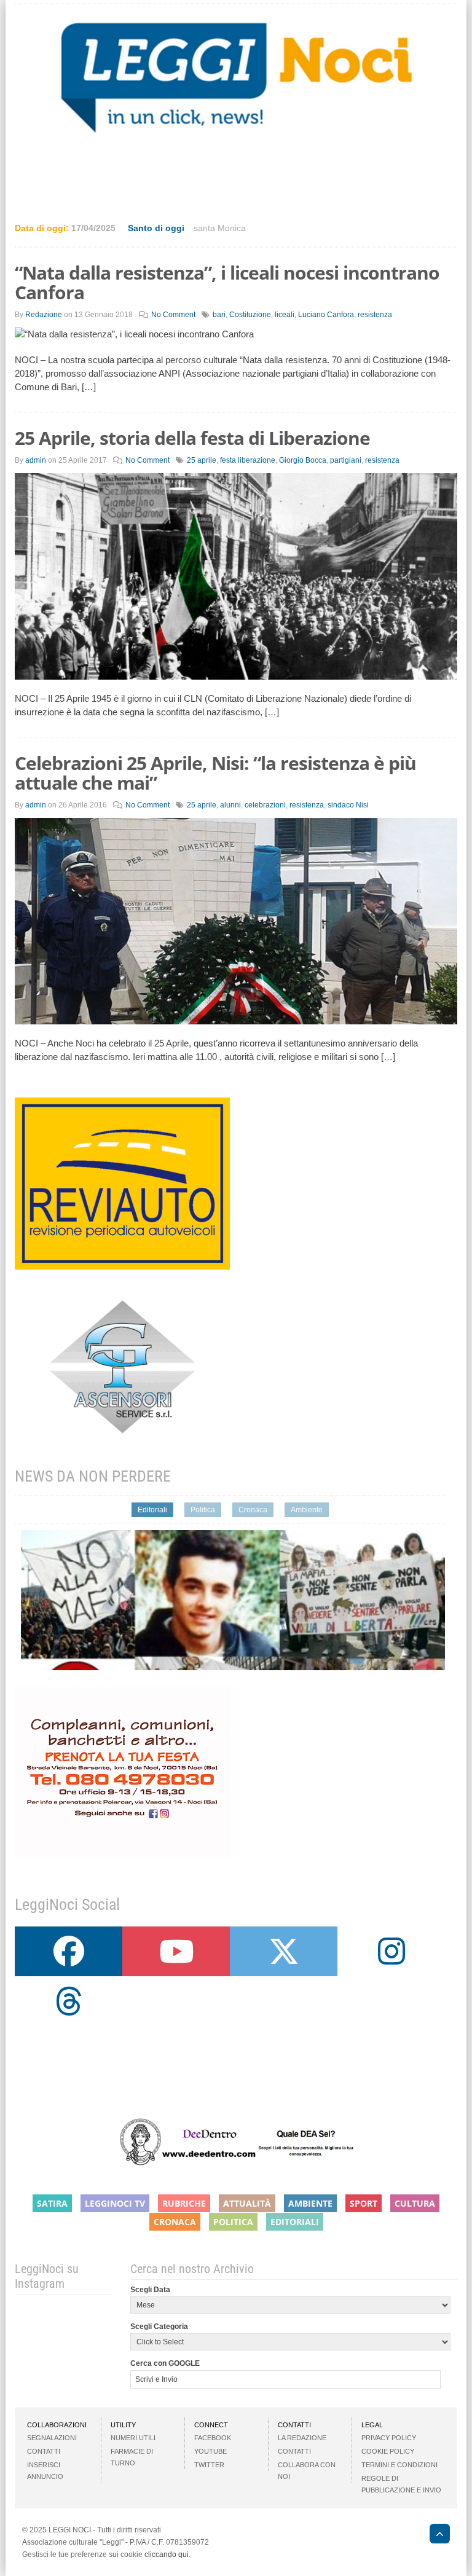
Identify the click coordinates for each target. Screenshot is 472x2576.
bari (219, 315)
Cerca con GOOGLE (165, 2363)
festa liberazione (248, 460)
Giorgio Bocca (303, 460)
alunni (230, 805)
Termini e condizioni (399, 2465)
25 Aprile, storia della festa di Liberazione (192, 438)
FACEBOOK (213, 2438)
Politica (203, 1510)
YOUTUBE (210, 2451)
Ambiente (307, 1510)
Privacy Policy (389, 2438)
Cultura (415, 2203)
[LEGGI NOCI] (434, 2535)
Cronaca (253, 1510)
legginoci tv (115, 2203)
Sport (364, 2203)
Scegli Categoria (159, 2327)
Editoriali (152, 1510)
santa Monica (220, 228)
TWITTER (209, 2465)
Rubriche (184, 2203)
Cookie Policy (388, 2451)
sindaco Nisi (348, 805)
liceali (285, 315)
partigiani (346, 460)
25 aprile (202, 460)
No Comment (173, 315)
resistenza (375, 315)
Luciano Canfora (326, 315)
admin (36, 460)
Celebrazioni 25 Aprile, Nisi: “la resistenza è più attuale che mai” (215, 773)
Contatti (44, 2451)
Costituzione (250, 315)
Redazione (44, 315)
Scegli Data (150, 2290)
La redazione (302, 2438)
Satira (52, 2203)
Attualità (247, 2203)
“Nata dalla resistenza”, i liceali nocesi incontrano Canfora (227, 282)
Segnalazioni (52, 2438)
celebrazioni (265, 805)
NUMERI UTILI (133, 2438)
